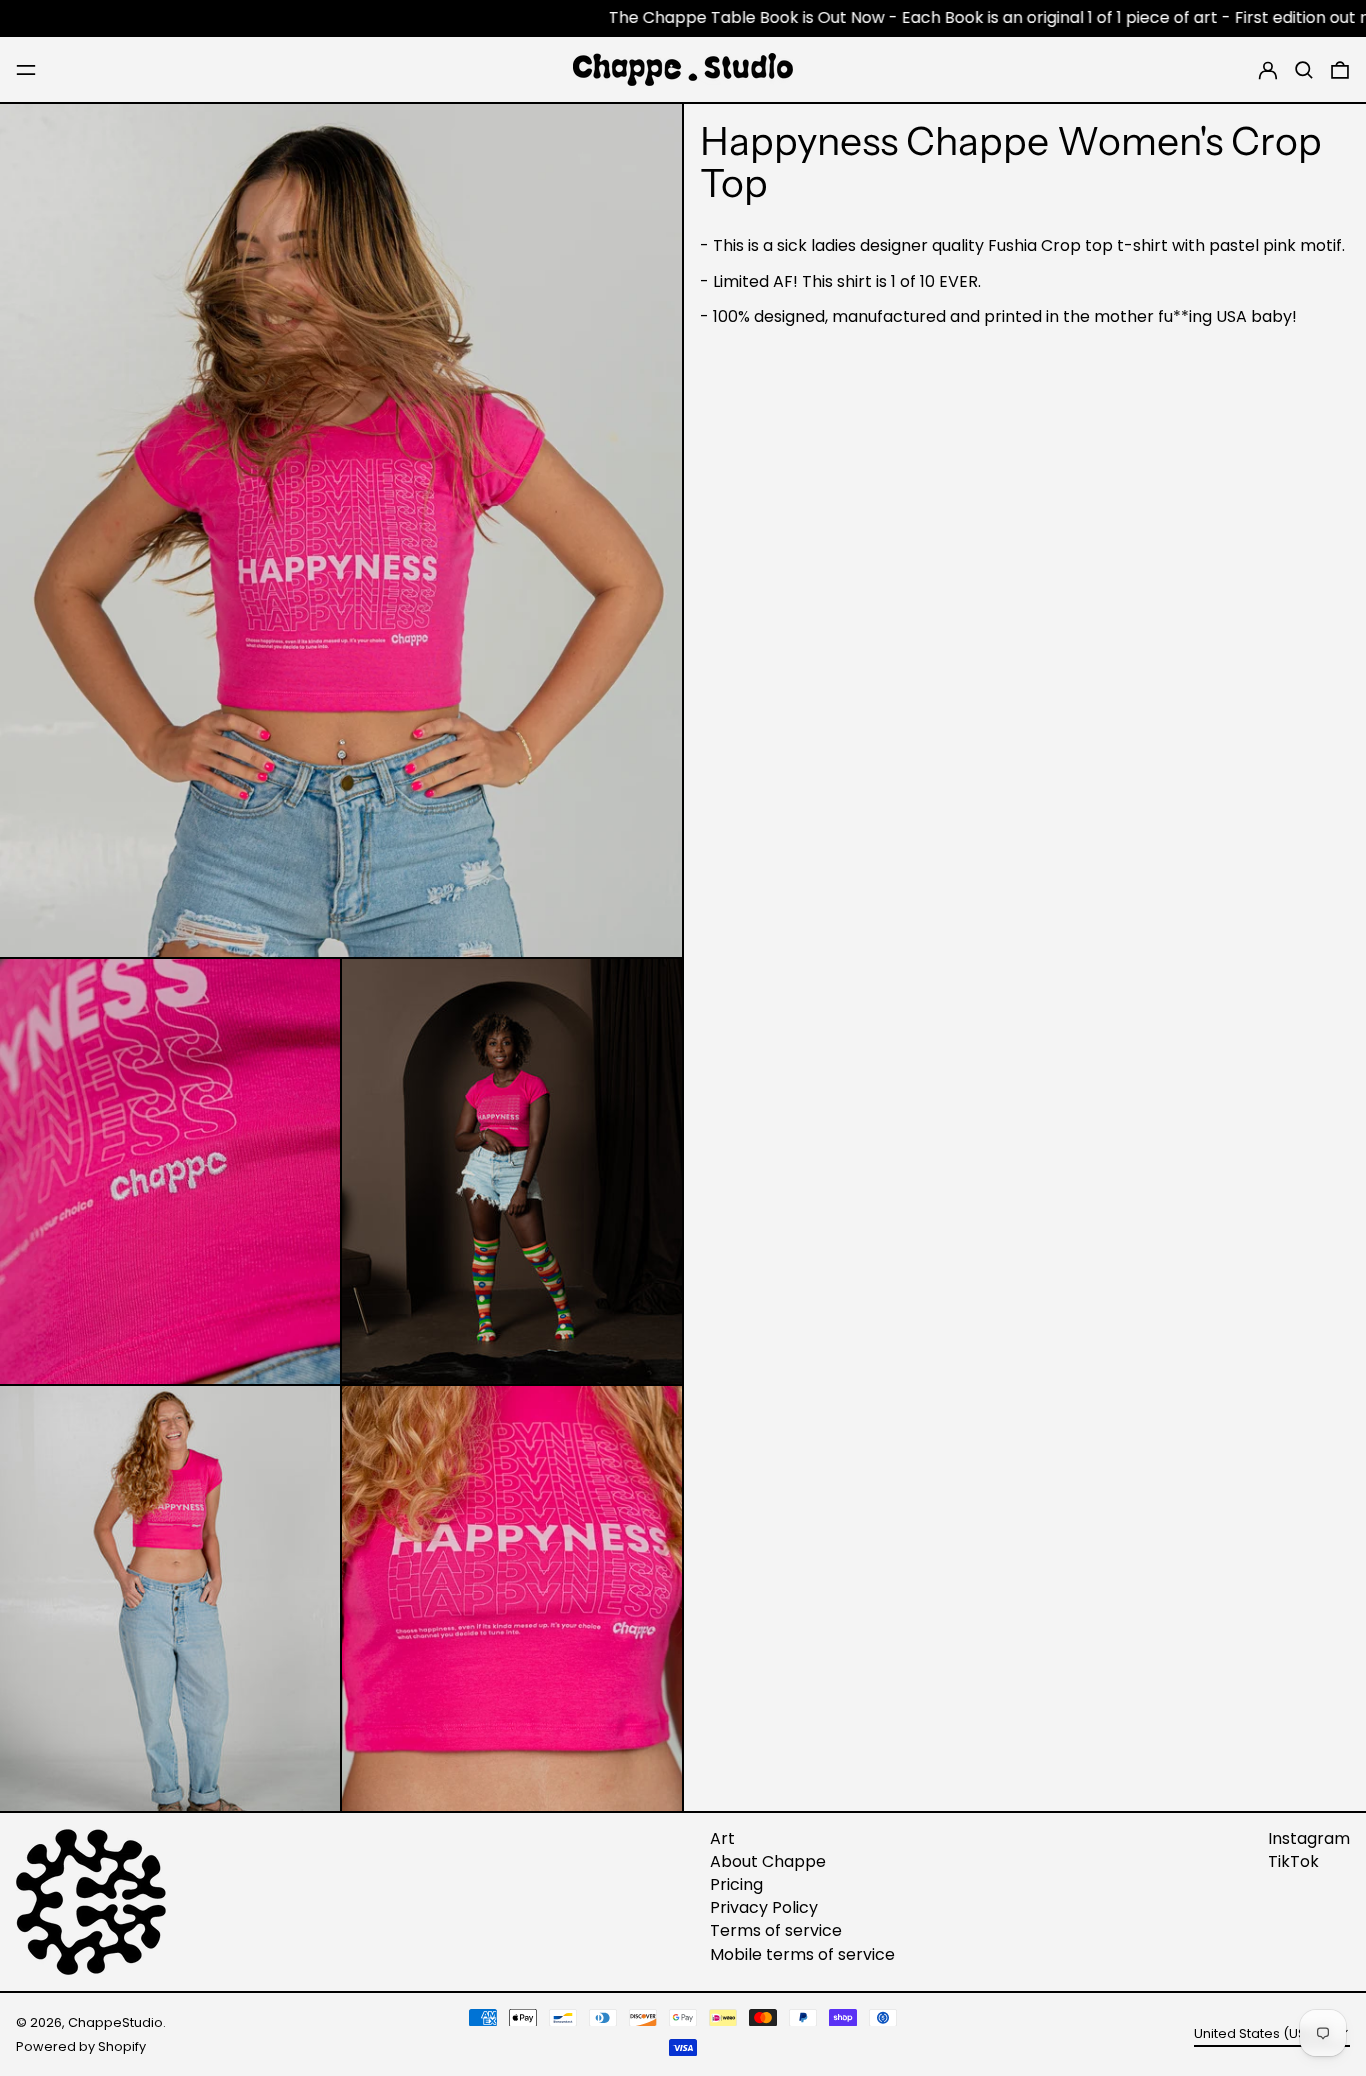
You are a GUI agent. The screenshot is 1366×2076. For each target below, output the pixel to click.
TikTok (1293, 1861)
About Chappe (768, 1861)
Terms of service (776, 1930)
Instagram (1309, 1838)
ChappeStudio (115, 2022)
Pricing (736, 1884)
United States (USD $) (1264, 2033)
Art (722, 1838)
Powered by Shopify (81, 2046)
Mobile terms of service (802, 1954)
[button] (1304, 70)
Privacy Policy (764, 1907)
